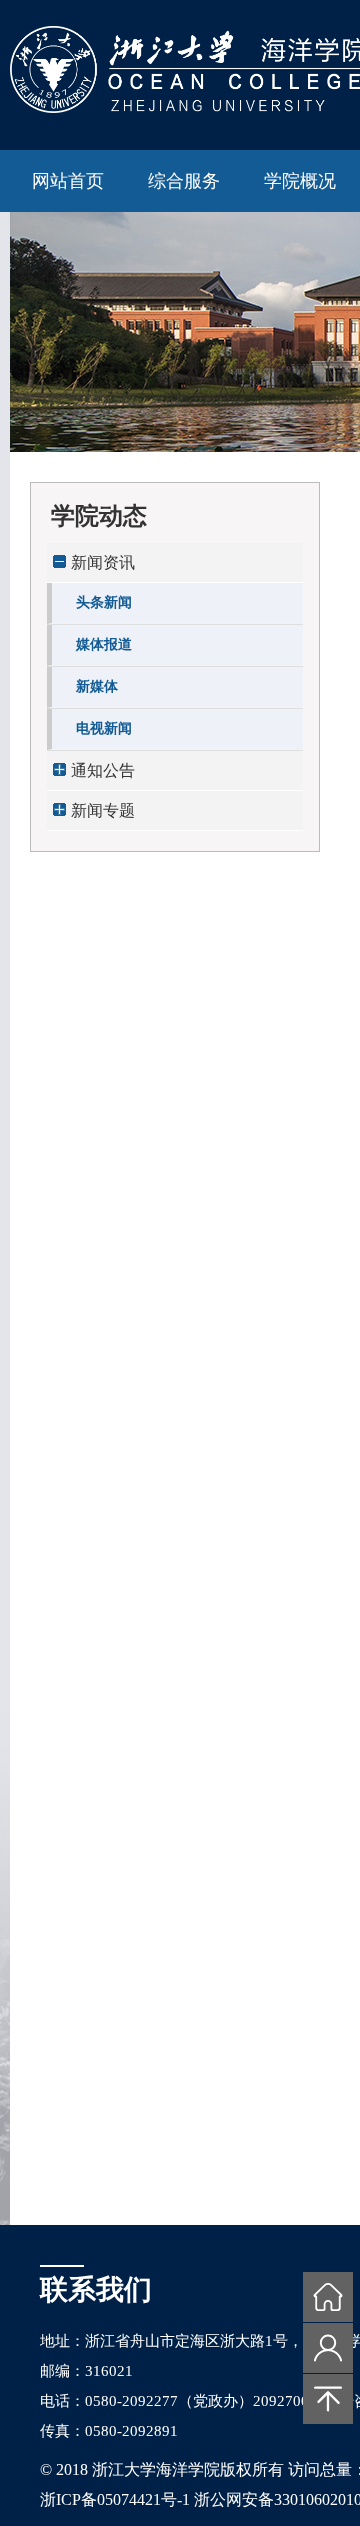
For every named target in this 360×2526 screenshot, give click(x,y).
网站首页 (68, 181)
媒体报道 (104, 644)
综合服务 (184, 181)
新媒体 (97, 686)
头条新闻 (104, 602)
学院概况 (300, 181)
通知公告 (103, 770)
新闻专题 (103, 810)
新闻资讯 (103, 562)
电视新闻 (104, 728)
